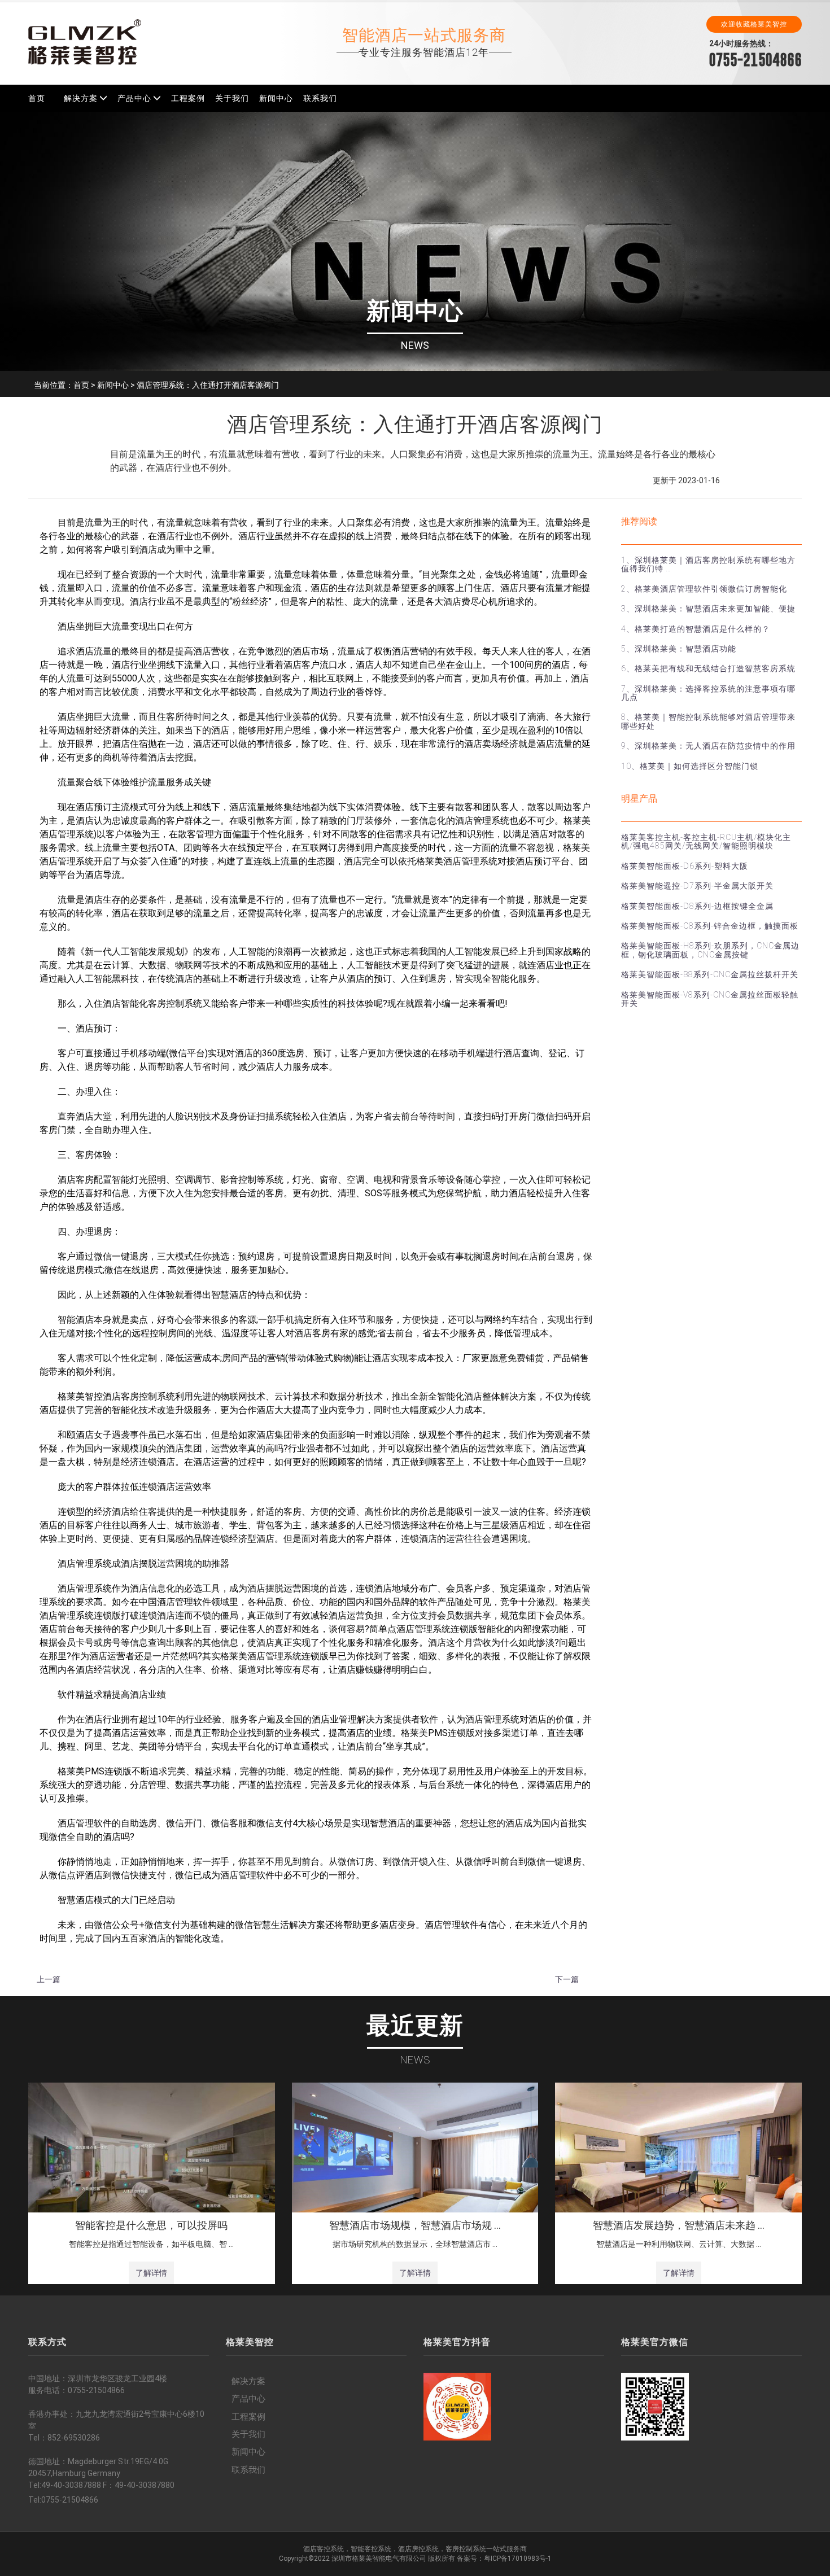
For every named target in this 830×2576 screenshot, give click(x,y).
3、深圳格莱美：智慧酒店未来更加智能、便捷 (708, 609)
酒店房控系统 (418, 2549)
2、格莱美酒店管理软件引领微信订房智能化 (704, 589)
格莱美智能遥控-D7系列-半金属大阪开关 (697, 886)
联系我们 (320, 98)
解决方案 (81, 98)
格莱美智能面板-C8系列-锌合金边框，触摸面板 (710, 926)
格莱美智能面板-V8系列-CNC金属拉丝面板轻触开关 (710, 999)
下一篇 (567, 1979)
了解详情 (151, 2273)
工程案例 (188, 98)
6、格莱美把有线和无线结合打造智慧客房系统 (708, 668)
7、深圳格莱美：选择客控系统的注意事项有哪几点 (708, 693)
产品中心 (134, 98)
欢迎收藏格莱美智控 (754, 24)
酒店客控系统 (324, 2549)
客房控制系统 (466, 2549)
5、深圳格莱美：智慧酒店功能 (679, 649)
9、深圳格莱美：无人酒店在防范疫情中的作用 (708, 746)
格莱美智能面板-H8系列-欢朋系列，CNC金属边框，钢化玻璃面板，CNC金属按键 (710, 950)
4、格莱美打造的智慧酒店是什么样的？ (696, 629)
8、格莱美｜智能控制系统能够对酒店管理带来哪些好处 (708, 721)
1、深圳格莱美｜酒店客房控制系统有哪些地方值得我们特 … (708, 564)
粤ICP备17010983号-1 (518, 2558)
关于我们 (232, 98)
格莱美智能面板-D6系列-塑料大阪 (685, 866)
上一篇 (49, 1979)
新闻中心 (276, 98)
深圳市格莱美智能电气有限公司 (379, 2558)
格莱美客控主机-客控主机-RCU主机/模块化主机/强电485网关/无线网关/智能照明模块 (706, 841)
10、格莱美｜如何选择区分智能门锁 (690, 766)
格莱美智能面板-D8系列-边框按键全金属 (697, 906)
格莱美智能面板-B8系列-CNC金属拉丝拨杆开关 (710, 974)
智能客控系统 (371, 2549)
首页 (37, 98)
